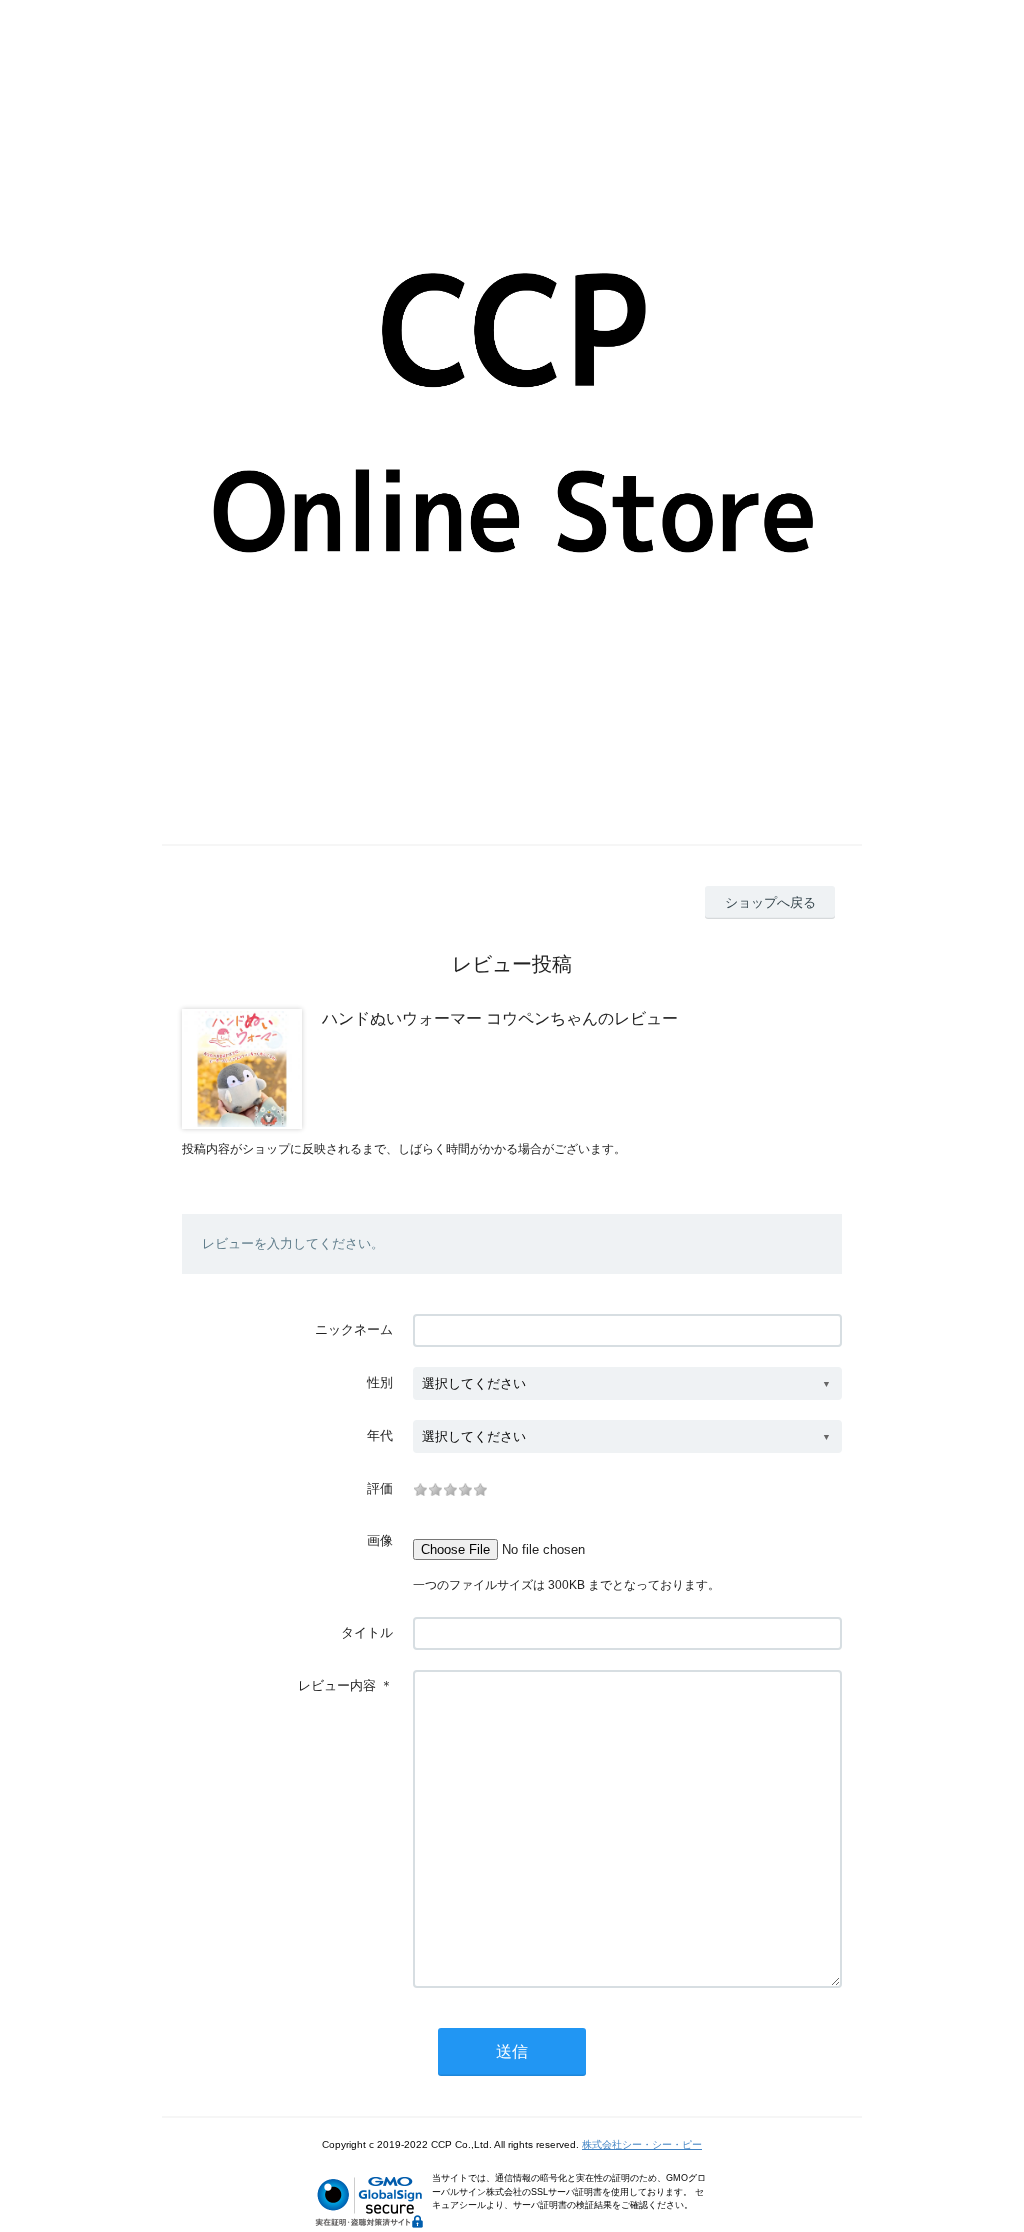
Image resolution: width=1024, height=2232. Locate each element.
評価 (380, 1488)
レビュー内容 (337, 1685)
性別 (380, 1382)
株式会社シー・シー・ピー (642, 2144)
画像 (380, 1540)
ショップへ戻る (770, 902)
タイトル (367, 1632)
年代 (380, 1435)
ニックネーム (354, 1329)
